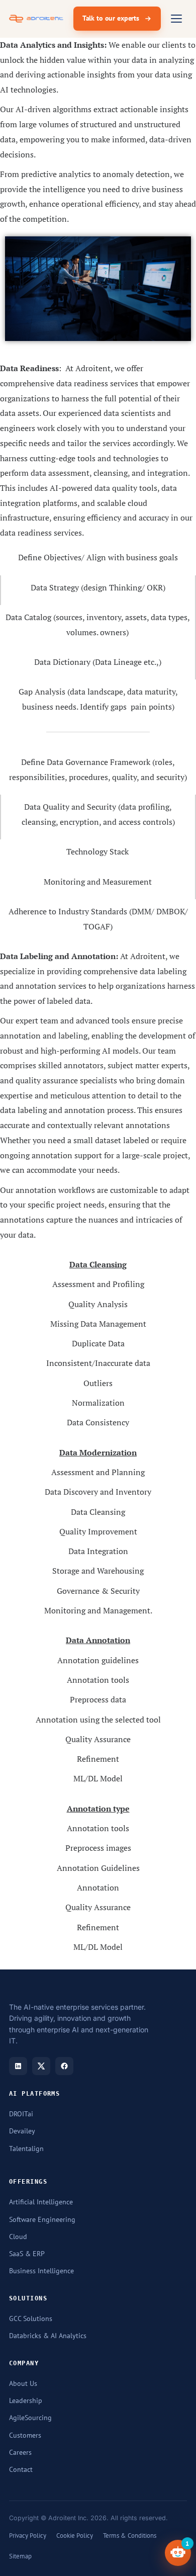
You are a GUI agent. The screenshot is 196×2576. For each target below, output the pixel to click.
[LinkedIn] (18, 2066)
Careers (20, 2452)
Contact (21, 2469)
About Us (23, 2383)
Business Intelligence (41, 2271)
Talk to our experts (111, 18)
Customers (25, 2435)
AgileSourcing (30, 2418)
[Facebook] (64, 2066)
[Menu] (176, 19)
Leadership (26, 2400)
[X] (41, 2066)
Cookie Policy (75, 2535)
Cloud (18, 2237)
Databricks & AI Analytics (48, 2336)
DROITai (21, 2114)
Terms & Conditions (130, 2535)
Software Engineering (42, 2219)
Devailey (22, 2131)
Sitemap (20, 2556)
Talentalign (26, 2149)
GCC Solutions (31, 2319)
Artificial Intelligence (41, 2202)
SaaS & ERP (27, 2254)
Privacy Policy (28, 2535)
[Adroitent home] (36, 19)
